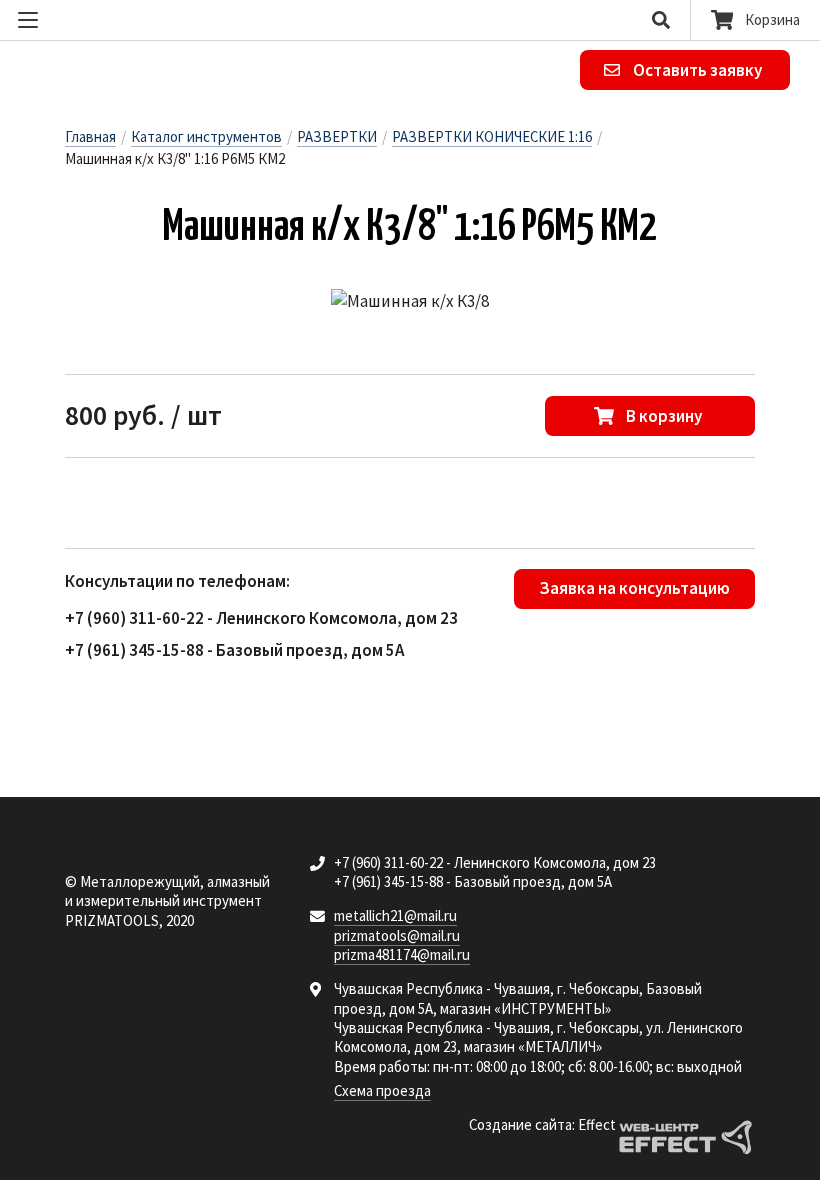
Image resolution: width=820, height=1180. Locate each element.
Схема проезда (382, 1090)
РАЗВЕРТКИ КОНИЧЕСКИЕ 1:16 (492, 136)
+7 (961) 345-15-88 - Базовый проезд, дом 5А (234, 650)
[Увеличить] (410, 302)
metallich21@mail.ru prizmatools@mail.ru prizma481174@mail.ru (402, 935)
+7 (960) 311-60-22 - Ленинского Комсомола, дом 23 (261, 618)
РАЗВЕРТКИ (337, 136)
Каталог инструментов (206, 136)
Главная (90, 136)
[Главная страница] (157, 70)
